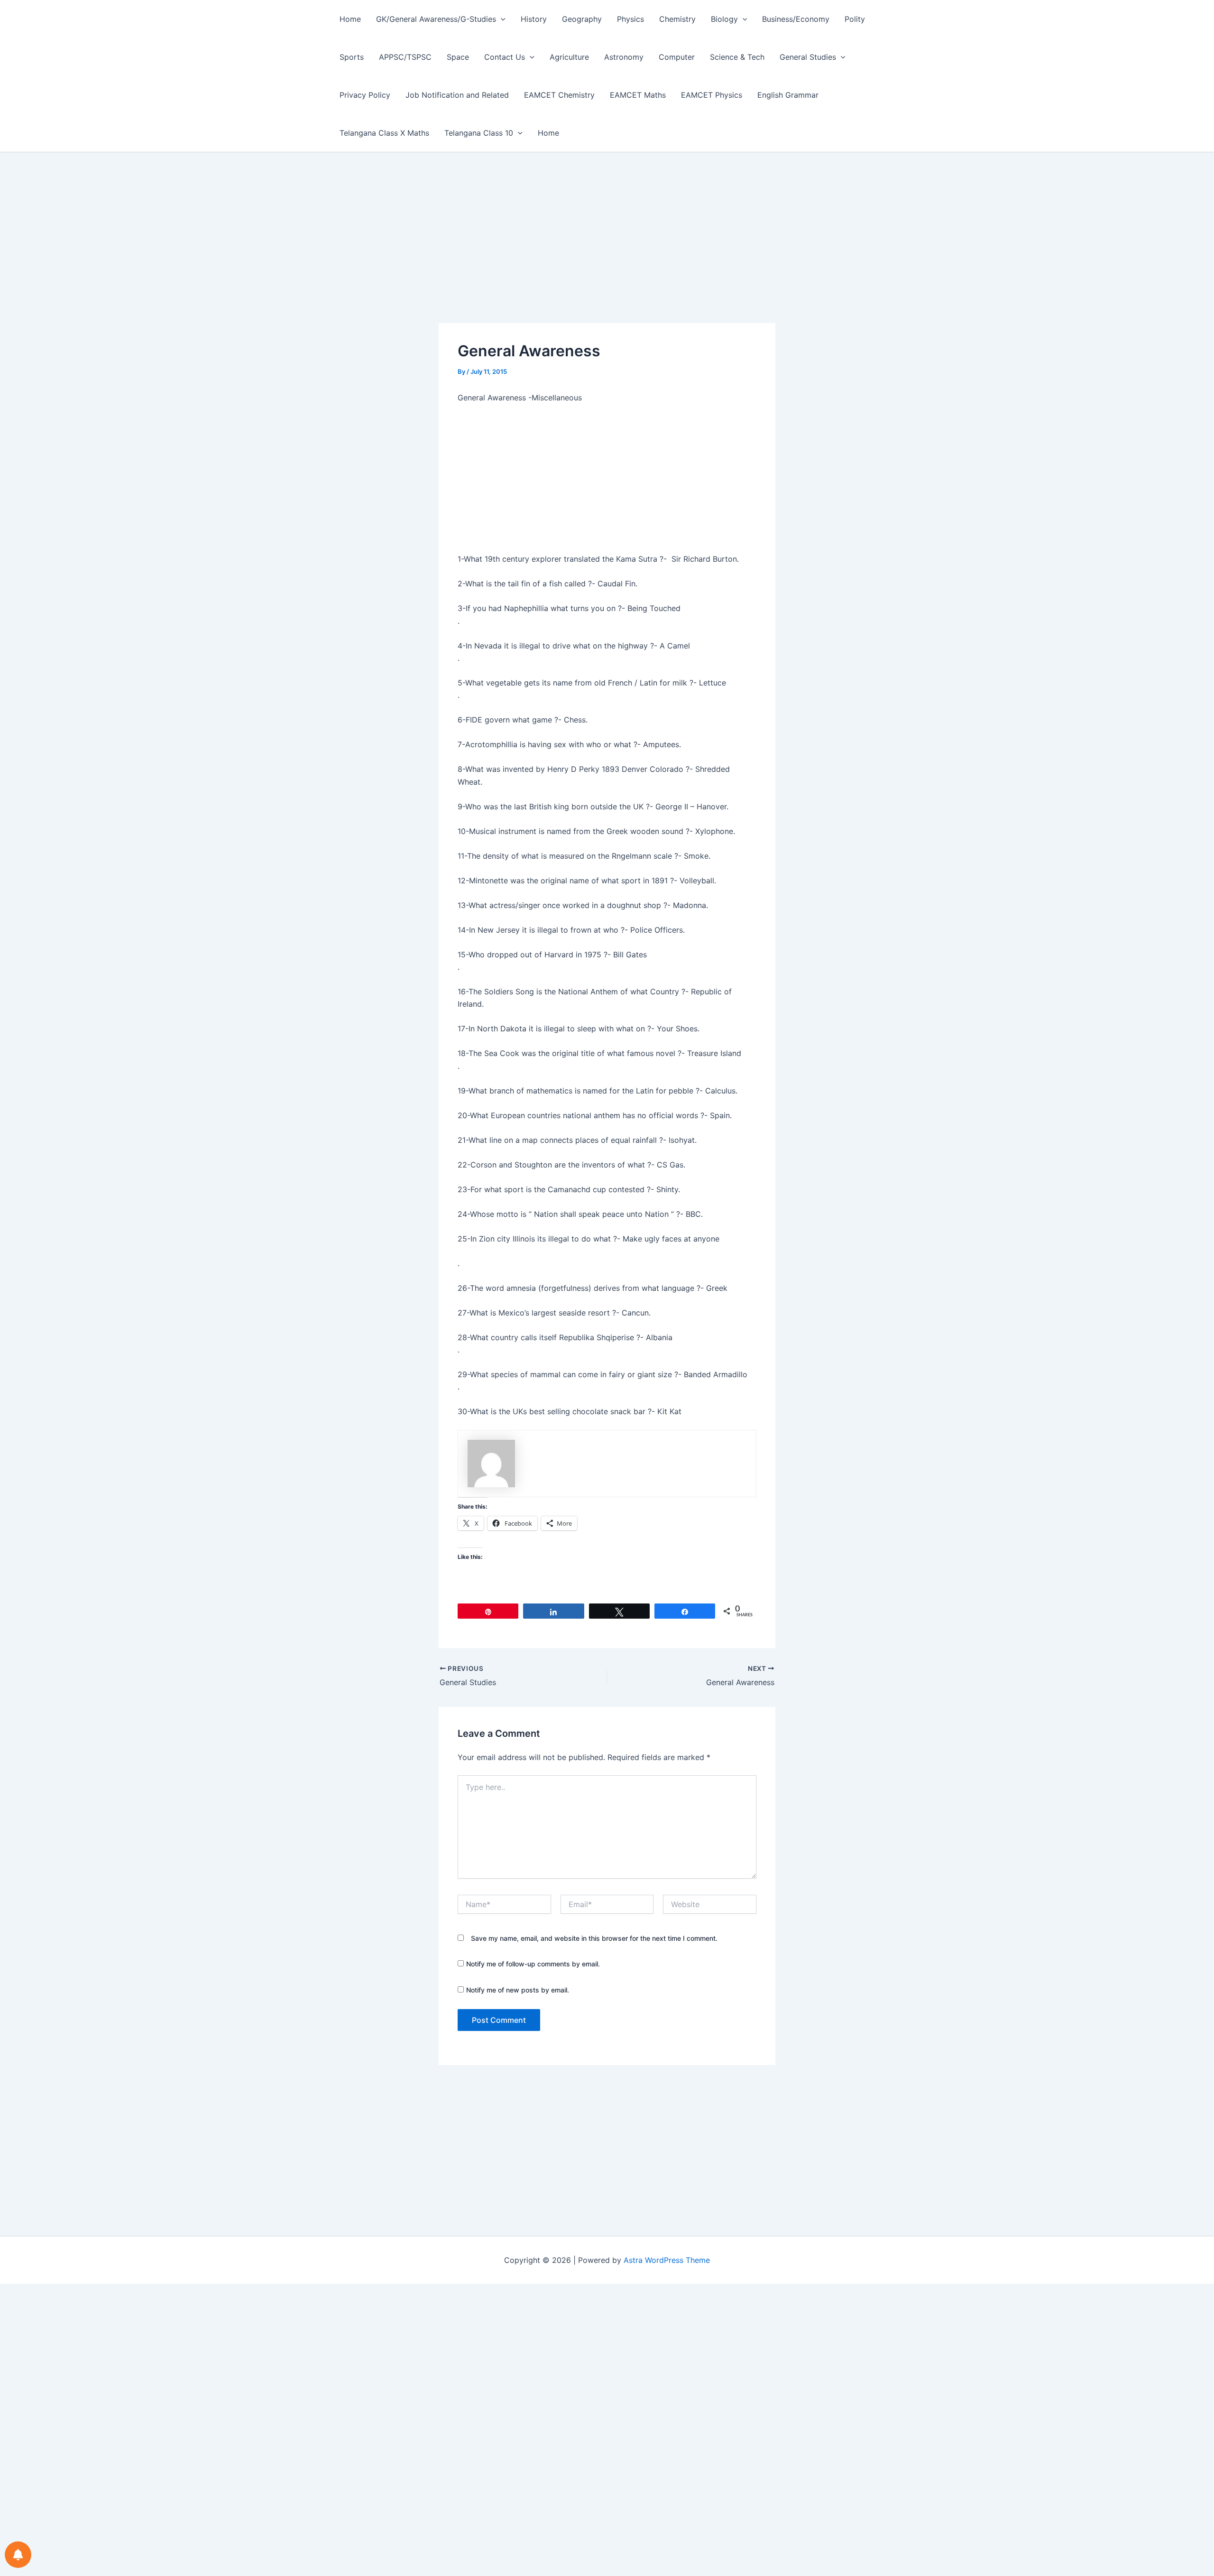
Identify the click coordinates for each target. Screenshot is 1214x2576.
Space (458, 57)
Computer (677, 57)
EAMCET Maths (638, 95)
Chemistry (677, 19)
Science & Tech (737, 57)
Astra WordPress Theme (667, 2260)
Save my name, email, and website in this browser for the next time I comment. (594, 1938)
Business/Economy (796, 19)
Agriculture (569, 57)
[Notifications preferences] (18, 2555)
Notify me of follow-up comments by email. (533, 1964)
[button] (501, 19)
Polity (855, 19)
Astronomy (624, 57)
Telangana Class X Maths (384, 133)
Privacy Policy (365, 95)
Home (350, 19)
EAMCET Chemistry (559, 95)
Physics (630, 19)
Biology (724, 19)
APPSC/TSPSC (405, 57)
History (534, 19)
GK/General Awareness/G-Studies (436, 19)
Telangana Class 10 (479, 133)
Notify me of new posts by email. (518, 1990)
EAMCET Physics (712, 95)
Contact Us (505, 57)
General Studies (808, 57)
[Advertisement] (607, 253)
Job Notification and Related (457, 95)
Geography (582, 19)
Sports (352, 57)
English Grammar (788, 95)
